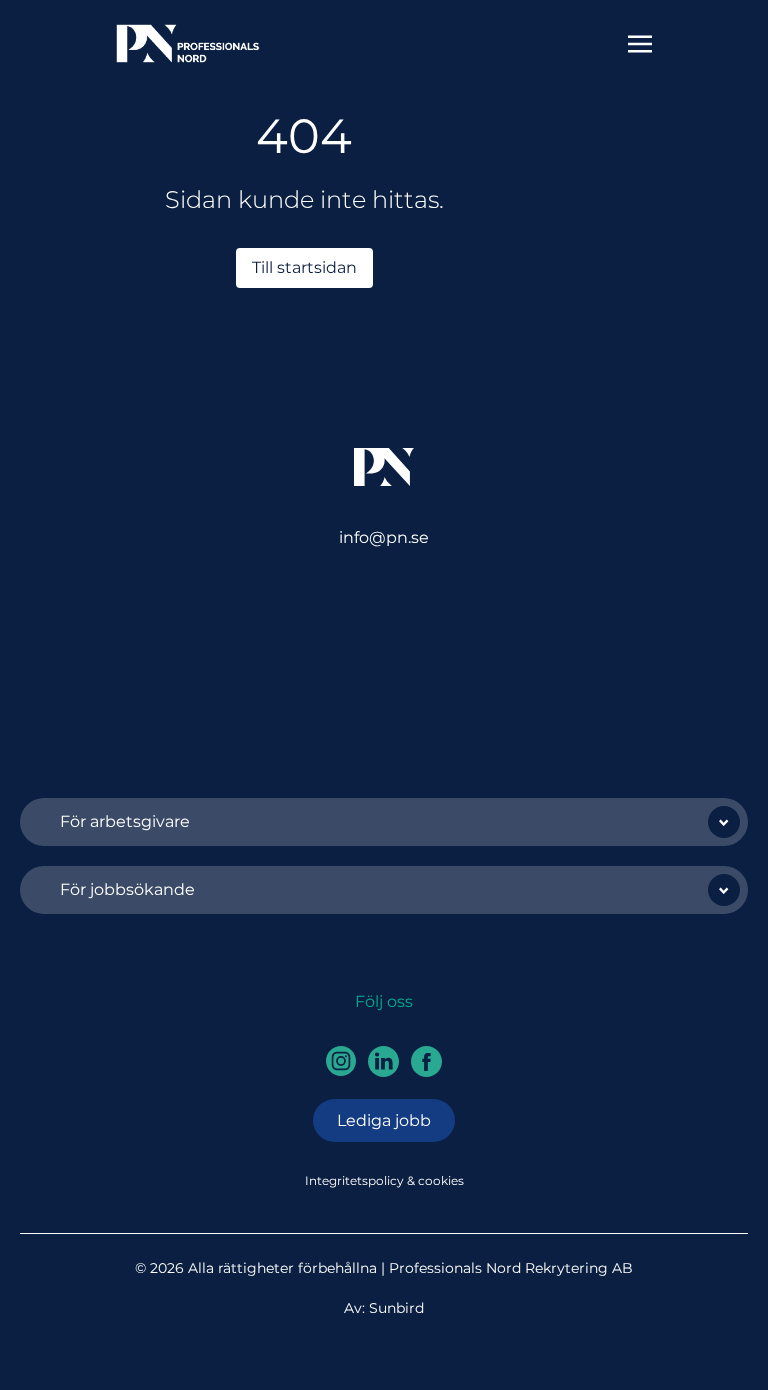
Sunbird (396, 1308)
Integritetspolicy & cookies (384, 1180)
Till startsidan (304, 267)
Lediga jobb (384, 1120)
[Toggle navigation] (640, 42)
